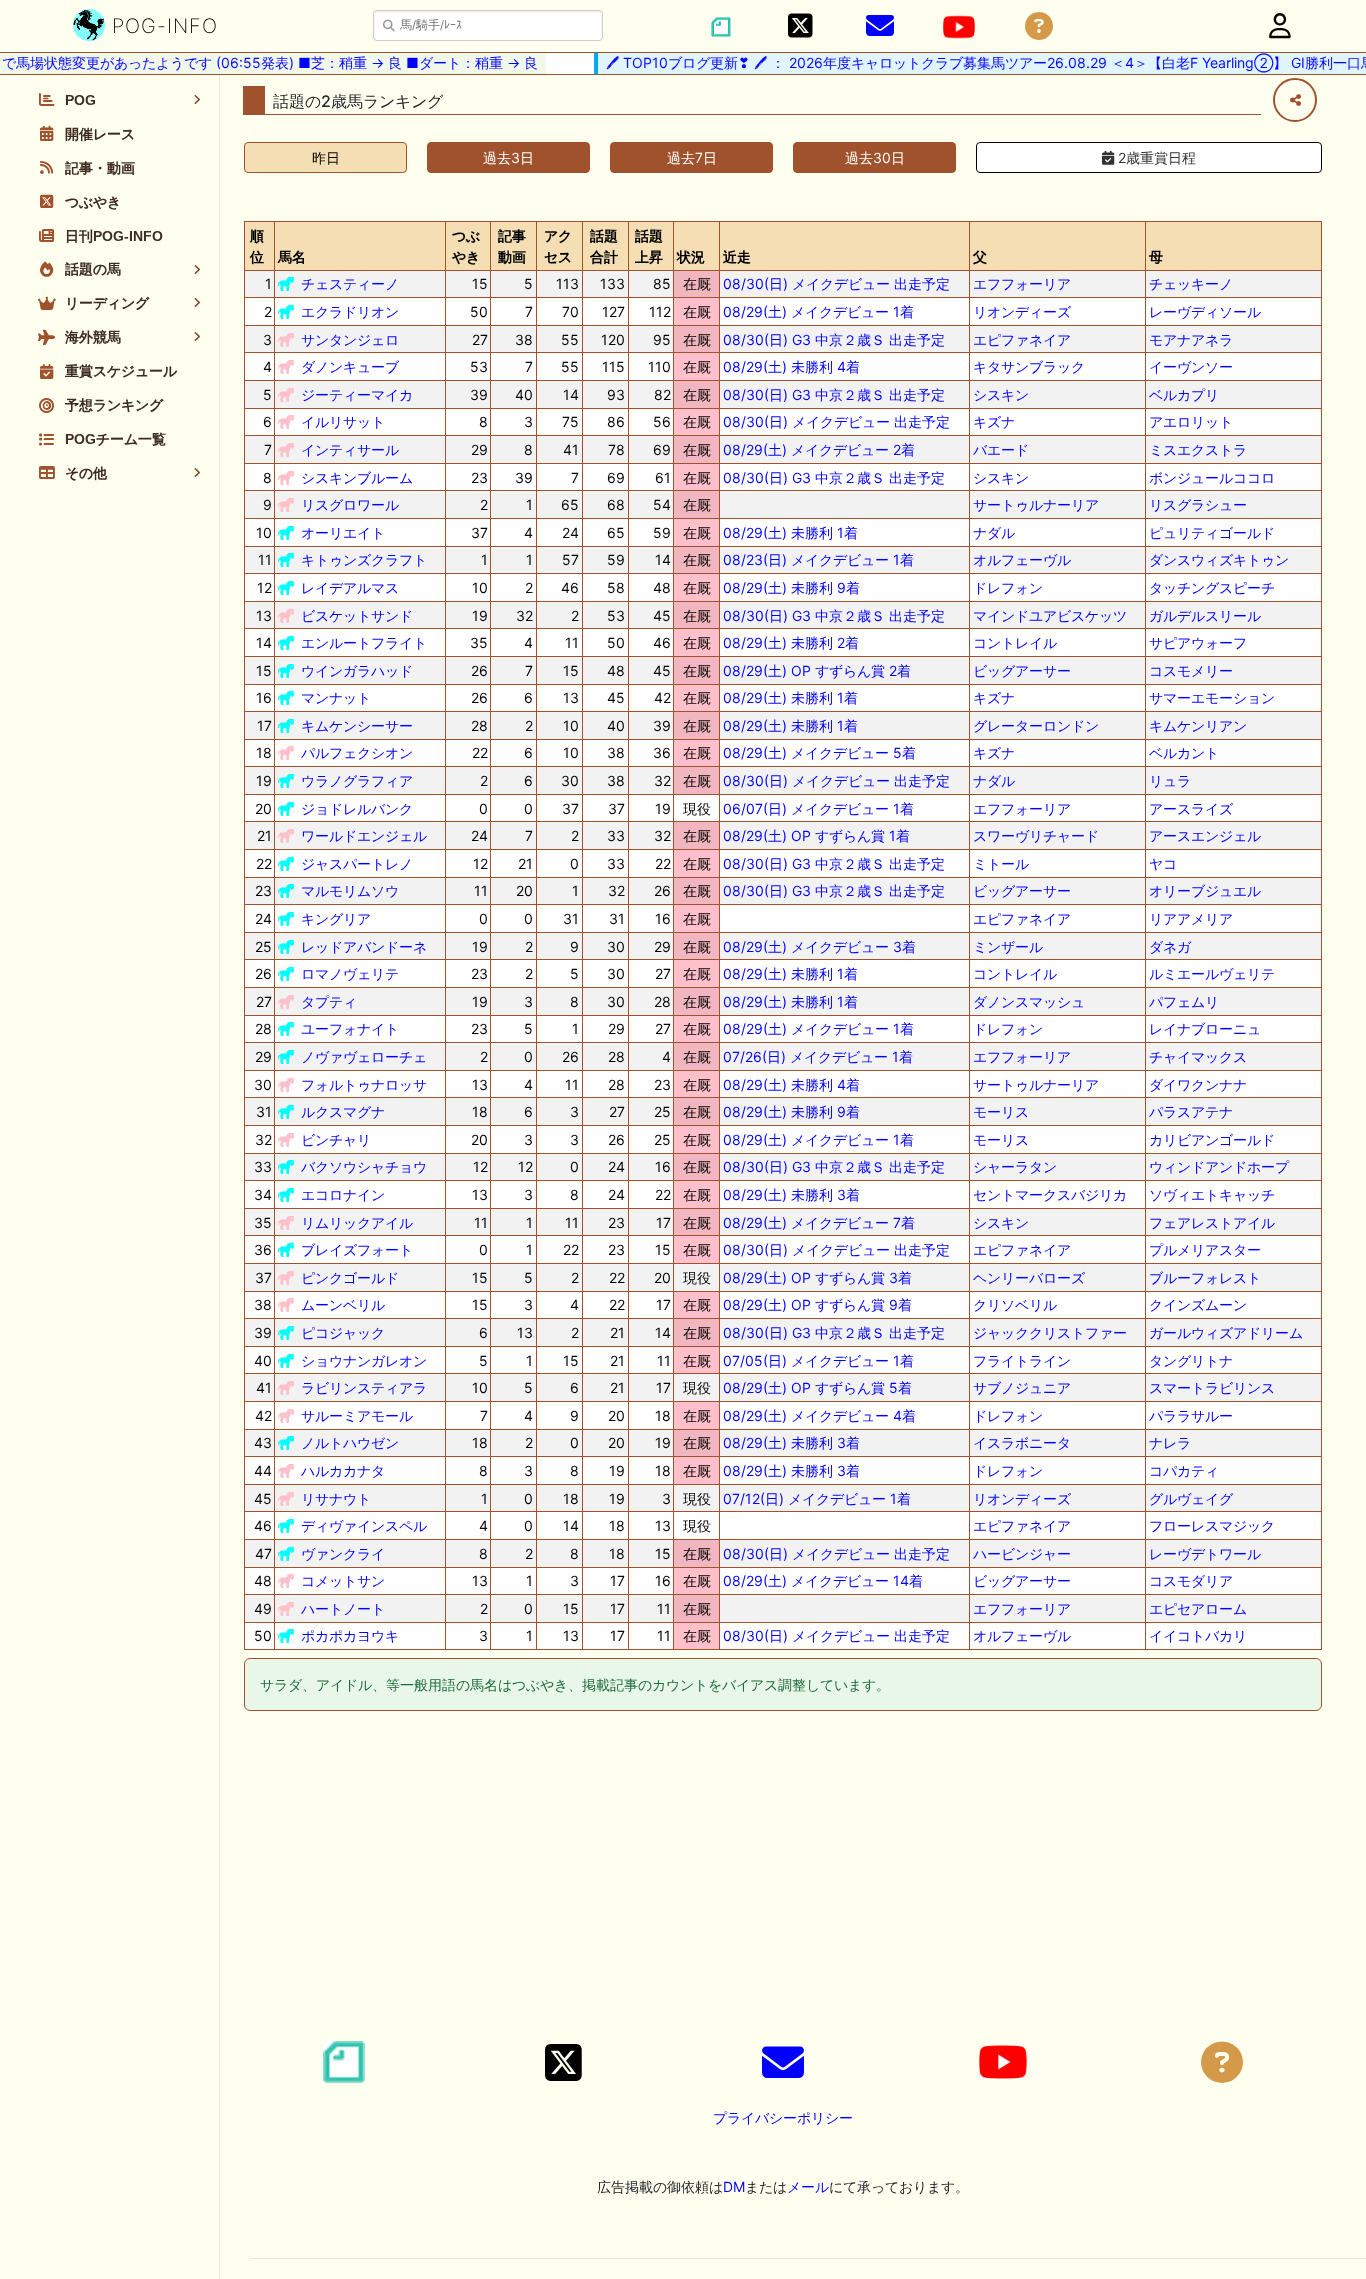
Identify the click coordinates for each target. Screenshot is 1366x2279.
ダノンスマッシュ (1029, 1001)
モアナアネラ (1191, 339)
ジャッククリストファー (1050, 1332)
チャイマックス (1198, 1056)
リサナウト (336, 1498)
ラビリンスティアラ (364, 1387)
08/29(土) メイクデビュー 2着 (819, 449)
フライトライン (1022, 1360)
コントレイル (1015, 642)
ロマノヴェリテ (350, 973)
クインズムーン (1198, 1304)
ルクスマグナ (343, 1111)
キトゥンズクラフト (364, 559)
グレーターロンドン (1036, 725)
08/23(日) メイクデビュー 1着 (818, 559)
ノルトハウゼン (350, 1442)
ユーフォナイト (350, 1028)
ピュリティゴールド (1212, 532)
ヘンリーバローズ (1029, 1277)
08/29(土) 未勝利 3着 (791, 1194)
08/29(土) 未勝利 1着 (790, 532)
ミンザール (1008, 946)
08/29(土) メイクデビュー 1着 (818, 311)
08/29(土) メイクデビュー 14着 (823, 1580)
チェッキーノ (1191, 283)
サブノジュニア (1022, 1387)
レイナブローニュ (1205, 1028)
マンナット (336, 697)
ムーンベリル (343, 1304)
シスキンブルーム (357, 477)
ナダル (994, 532)
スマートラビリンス (1212, 1387)
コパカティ (1184, 1470)
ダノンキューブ (350, 366)
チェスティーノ (350, 283)
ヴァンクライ (343, 1553)
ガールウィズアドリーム (1226, 1332)
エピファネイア (1022, 339)
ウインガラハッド (357, 670)
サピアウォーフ (1198, 642)
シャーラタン (1015, 1166)
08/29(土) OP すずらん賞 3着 (817, 1277)
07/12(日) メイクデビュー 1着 (817, 1498)
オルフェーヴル (1022, 559)
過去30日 (875, 157)
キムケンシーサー (357, 725)
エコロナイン (343, 1194)
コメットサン (343, 1580)
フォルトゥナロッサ (364, 1084)
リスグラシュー (1198, 504)
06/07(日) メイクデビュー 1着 (818, 808)
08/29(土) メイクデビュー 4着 (819, 1415)
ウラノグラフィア (357, 780)
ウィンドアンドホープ (1219, 1166)
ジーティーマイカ (357, 394)
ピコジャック (343, 1332)
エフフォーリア (1022, 283)
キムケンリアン (1198, 725)
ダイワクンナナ (1198, 1084)
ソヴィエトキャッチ (1212, 1194)
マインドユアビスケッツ (1050, 615)
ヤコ (1163, 863)
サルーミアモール (357, 1415)
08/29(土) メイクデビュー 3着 (819, 946)
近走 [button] (737, 256)
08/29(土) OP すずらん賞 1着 (816, 835)
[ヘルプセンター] (1039, 26)
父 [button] (980, 256)
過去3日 (508, 157)
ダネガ (1170, 946)
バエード (1001, 449)
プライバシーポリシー (783, 2117)
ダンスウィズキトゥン (1219, 559)
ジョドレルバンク (357, 808)
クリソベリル (1015, 1304)
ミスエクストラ (1198, 449)
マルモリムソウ (350, 890)
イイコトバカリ (1198, 1635)
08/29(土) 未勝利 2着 (791, 642)
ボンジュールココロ (1212, 477)
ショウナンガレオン (364, 1360)
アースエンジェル (1205, 835)
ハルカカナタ (343, 1470)
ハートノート (343, 1608)
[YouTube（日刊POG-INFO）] (959, 27)
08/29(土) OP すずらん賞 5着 (817, 1387)
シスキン (1001, 394)
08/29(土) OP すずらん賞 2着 (817, 670)
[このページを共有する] (1295, 100)
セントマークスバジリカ (1050, 1194)
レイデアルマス (350, 587)
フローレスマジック (1212, 1525)
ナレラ (1170, 1442)
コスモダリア (1191, 1580)
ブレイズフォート (357, 1249)
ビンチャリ (336, 1139)
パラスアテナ (1191, 1111)
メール (808, 2186)
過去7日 (692, 157)
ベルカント (1184, 752)
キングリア (336, 918)
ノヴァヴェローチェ (364, 1056)
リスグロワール (350, 504)
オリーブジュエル (1205, 890)
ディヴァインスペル (364, 1525)
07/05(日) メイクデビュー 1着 (818, 1360)
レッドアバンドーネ (364, 946)
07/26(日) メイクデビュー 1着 (818, 1056)
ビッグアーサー (1022, 670)
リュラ (1170, 780)
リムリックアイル (357, 1222)
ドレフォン (1008, 587)
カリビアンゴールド (1212, 1139)
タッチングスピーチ (1212, 587)
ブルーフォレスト (1205, 1277)
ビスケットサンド (357, 615)
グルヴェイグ (1191, 1498)
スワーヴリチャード (1036, 835)
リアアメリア (1191, 918)
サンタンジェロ (350, 339)
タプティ (329, 1001)
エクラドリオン (350, 311)
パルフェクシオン (357, 752)
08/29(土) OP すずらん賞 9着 (817, 1304)
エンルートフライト (364, 642)
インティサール (350, 449)
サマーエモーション (1212, 697)
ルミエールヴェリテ (1212, 973)
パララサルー (1191, 1415)
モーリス (1001, 1111)
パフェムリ (1184, 1001)
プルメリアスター (1205, 1249)
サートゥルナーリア (1036, 504)
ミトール (1001, 863)
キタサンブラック (1029, 366)
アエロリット (1191, 421)
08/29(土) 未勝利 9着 (791, 587)
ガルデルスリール (1205, 615)
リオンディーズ (1022, 311)
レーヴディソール (1205, 311)
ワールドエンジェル (364, 835)
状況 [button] (691, 256)
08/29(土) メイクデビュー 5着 (819, 752)
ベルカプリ (1184, 394)
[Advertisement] (783, 1879)
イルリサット (343, 421)
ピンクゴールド (350, 1277)
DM (734, 2186)
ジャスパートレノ (357, 863)
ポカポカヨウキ (350, 1635)
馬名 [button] (292, 256)
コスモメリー (1191, 670)
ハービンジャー (1022, 1553)
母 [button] (1156, 256)
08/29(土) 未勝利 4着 (791, 366)
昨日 (326, 157)
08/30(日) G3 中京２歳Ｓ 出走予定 (834, 339)
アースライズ (1191, 808)
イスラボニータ (1022, 1442)
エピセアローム (1198, 1608)
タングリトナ (1191, 1360)
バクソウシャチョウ (364, 1166)
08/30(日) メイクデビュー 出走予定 (836, 283)
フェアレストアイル (1212, 1222)
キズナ (994, 421)
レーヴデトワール (1205, 1553)
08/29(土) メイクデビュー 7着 (819, 1222)
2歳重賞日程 (1155, 157)
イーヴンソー (1191, 366)
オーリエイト (343, 532)
